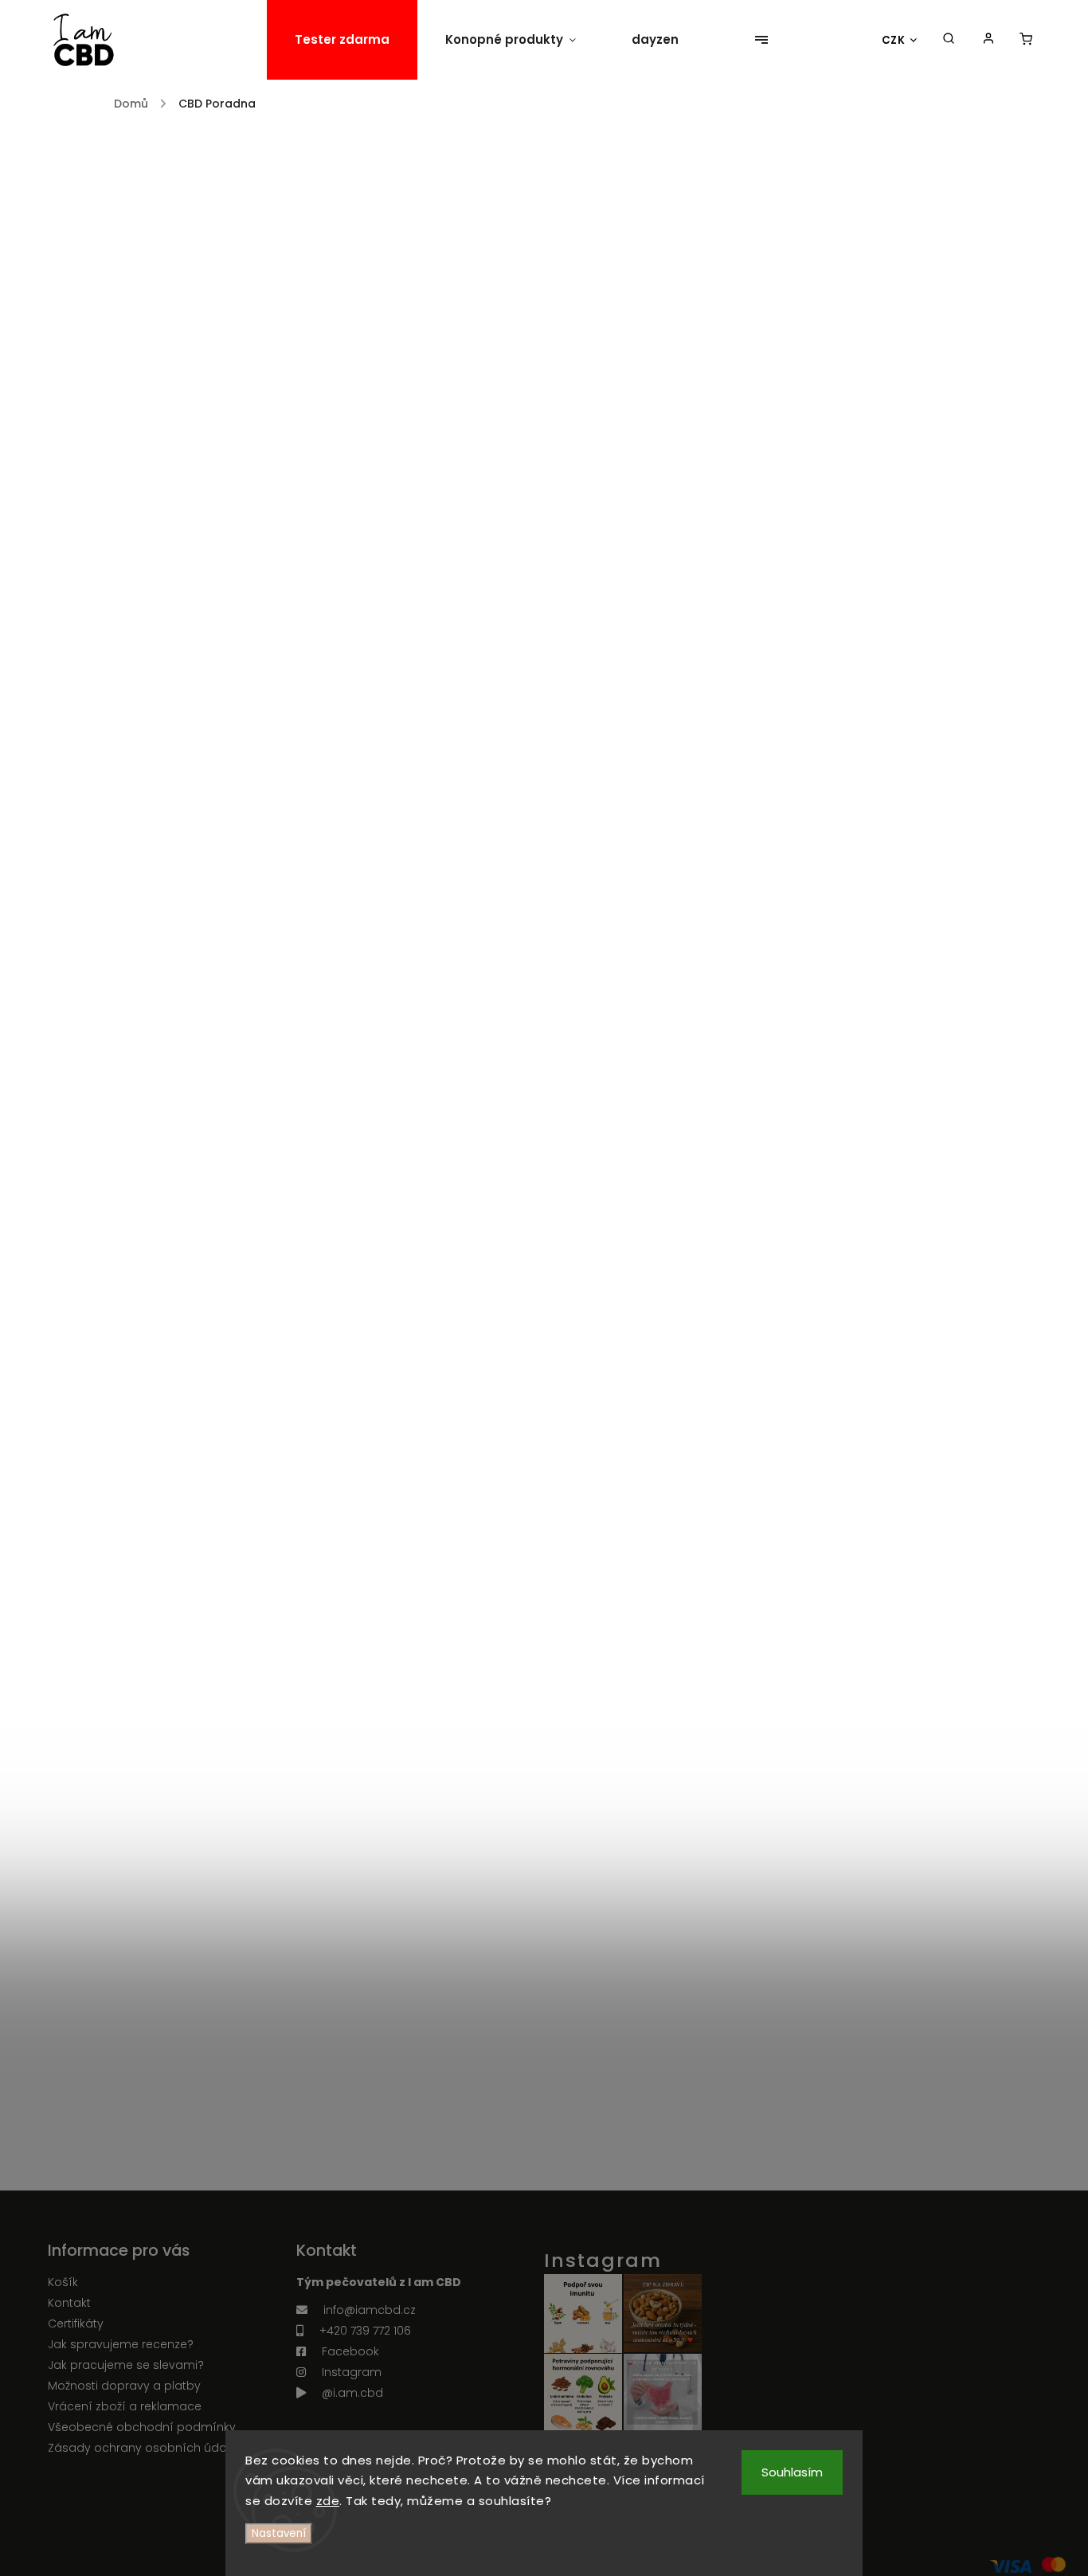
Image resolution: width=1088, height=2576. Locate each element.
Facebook (350, 2351)
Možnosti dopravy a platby (124, 2386)
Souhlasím (792, 2472)
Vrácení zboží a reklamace (125, 2406)
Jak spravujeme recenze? (121, 2344)
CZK (894, 40)
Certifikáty (76, 2323)
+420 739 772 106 (365, 2331)
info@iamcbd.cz (370, 2310)
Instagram (352, 2372)
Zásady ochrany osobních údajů (142, 2448)
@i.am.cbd (352, 2393)
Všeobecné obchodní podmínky (142, 2427)
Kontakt (69, 2303)
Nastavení (279, 2533)
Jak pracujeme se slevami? (126, 2365)
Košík (63, 2282)
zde (328, 2501)
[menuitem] (342, 40)
